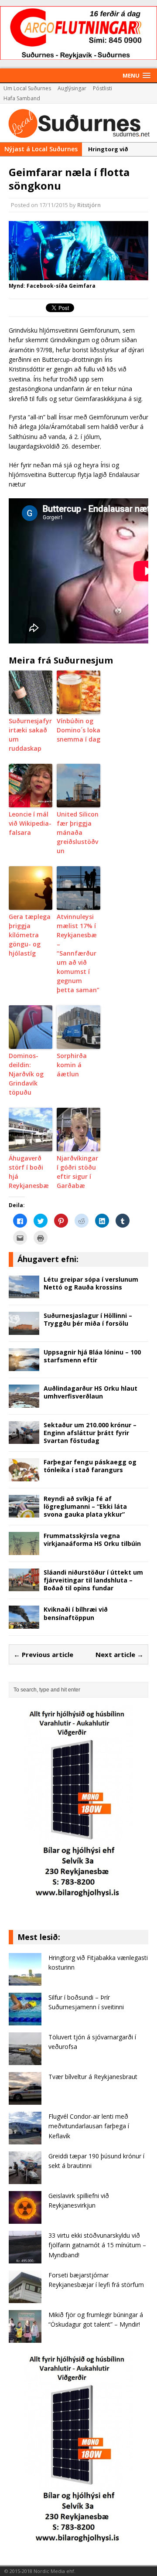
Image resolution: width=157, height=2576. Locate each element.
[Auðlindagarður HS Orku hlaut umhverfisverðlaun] (24, 1402)
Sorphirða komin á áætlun (72, 1065)
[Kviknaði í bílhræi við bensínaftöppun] (24, 1623)
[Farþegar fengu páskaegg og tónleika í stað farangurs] (24, 1476)
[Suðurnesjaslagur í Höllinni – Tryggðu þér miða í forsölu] (24, 1329)
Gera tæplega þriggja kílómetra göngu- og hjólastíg (30, 935)
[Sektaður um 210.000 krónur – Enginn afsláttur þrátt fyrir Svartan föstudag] (24, 1439)
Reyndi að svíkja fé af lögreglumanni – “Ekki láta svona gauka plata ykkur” (85, 1506)
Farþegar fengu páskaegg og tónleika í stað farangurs (90, 1466)
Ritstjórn (89, 205)
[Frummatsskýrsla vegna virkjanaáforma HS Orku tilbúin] (24, 1550)
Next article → (119, 1654)
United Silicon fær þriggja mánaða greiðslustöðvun (78, 832)
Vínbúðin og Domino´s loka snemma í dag (78, 730)
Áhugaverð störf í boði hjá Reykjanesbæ (29, 1172)
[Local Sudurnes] (78, 123)
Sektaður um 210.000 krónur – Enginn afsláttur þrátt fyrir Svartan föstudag (90, 1433)
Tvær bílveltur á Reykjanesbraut (93, 2077)
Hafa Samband (22, 98)
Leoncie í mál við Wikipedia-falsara (30, 823)
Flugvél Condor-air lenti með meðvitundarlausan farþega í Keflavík (89, 2126)
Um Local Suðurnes (27, 88)
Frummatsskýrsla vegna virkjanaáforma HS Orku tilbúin (92, 1540)
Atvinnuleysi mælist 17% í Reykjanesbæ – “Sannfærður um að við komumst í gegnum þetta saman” (78, 953)
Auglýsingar (72, 88)
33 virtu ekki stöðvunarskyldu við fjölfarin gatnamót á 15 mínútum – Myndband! (97, 2245)
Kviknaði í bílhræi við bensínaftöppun (76, 1613)
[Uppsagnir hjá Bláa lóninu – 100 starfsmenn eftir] (24, 1366)
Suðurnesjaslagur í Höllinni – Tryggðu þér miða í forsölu (88, 1319)
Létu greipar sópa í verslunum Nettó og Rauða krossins (91, 1283)
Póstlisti (102, 88)
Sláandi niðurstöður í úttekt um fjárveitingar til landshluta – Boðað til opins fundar (93, 1580)
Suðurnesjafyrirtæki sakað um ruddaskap (30, 735)
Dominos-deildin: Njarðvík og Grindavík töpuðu (26, 1074)
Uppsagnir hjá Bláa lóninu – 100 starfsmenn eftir (92, 1356)
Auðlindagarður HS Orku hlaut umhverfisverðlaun (90, 1392)
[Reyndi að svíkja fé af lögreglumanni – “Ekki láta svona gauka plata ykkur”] (24, 1513)
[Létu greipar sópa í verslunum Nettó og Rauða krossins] (24, 1293)
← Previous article (43, 1654)
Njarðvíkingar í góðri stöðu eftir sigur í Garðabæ (77, 1172)
